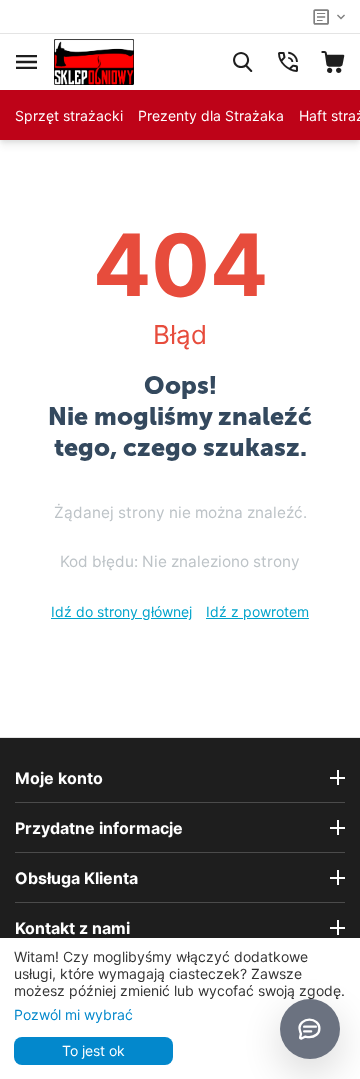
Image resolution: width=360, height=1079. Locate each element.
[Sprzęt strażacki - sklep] (94, 60)
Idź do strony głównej (121, 611)
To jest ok (93, 1050)
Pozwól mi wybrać (73, 1014)
